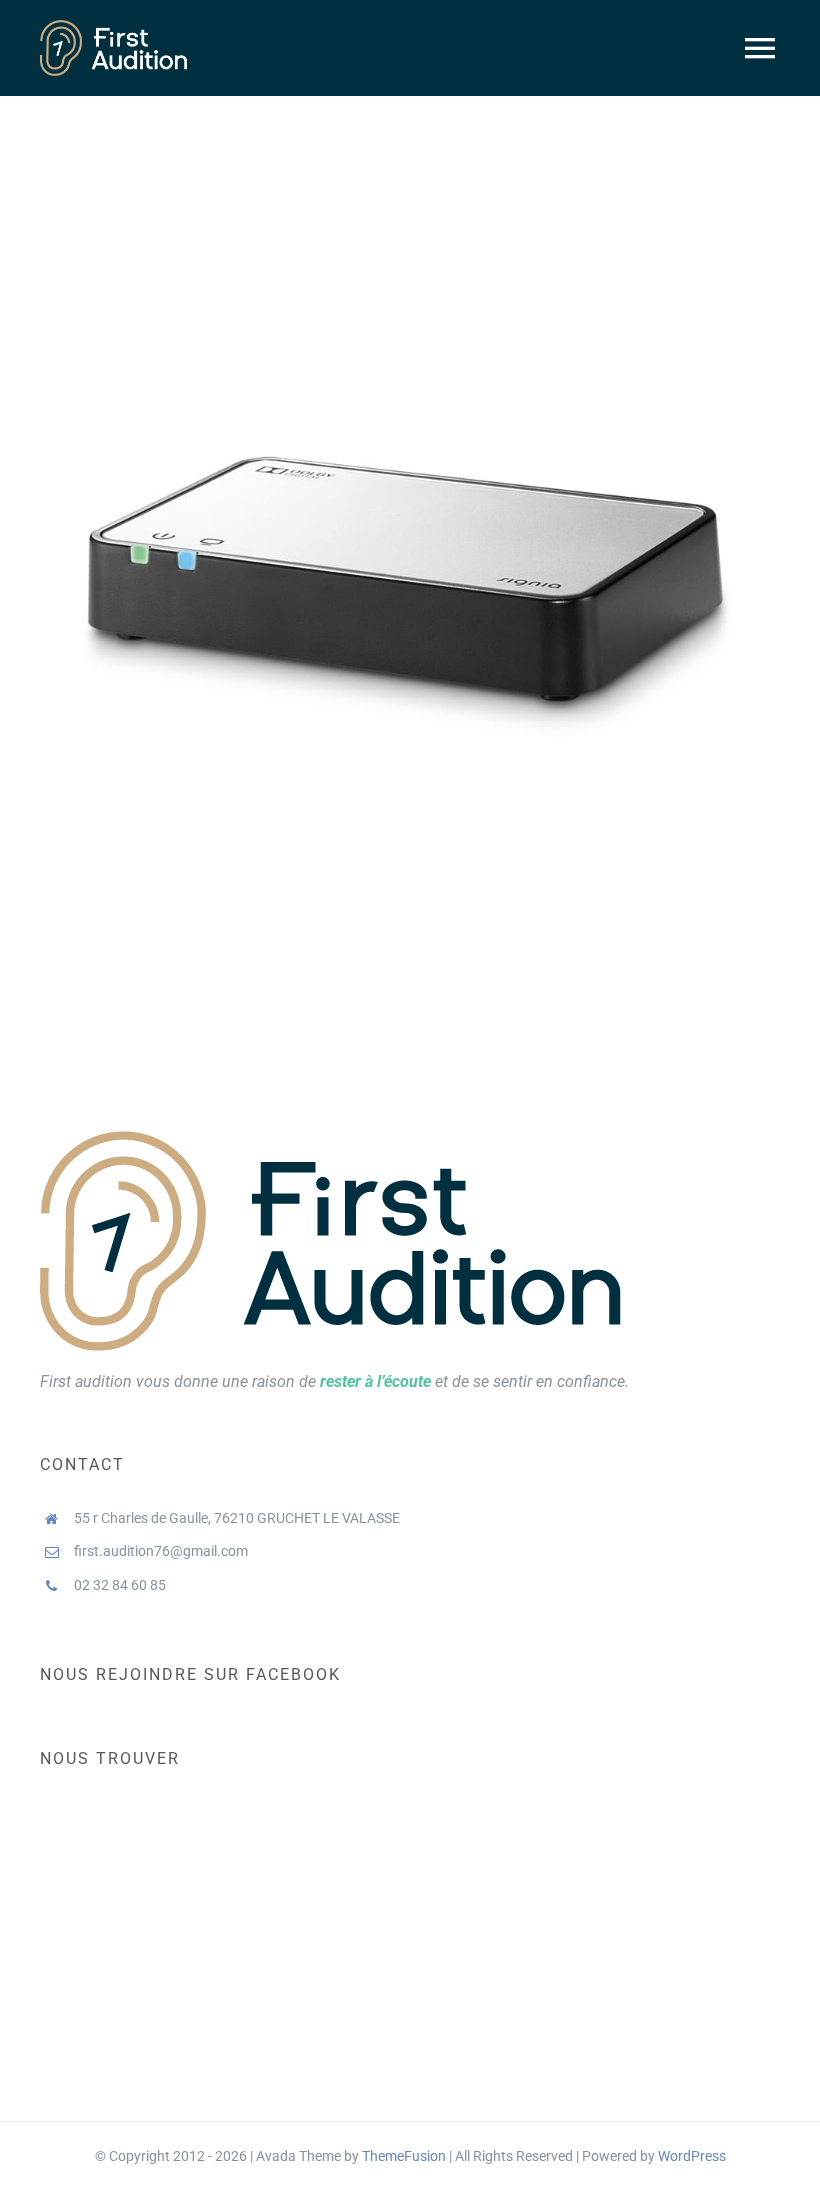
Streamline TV (410, 545)
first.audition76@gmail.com (161, 1551)
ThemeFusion (404, 2156)
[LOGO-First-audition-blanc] (113, 27)
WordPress (692, 2156)
